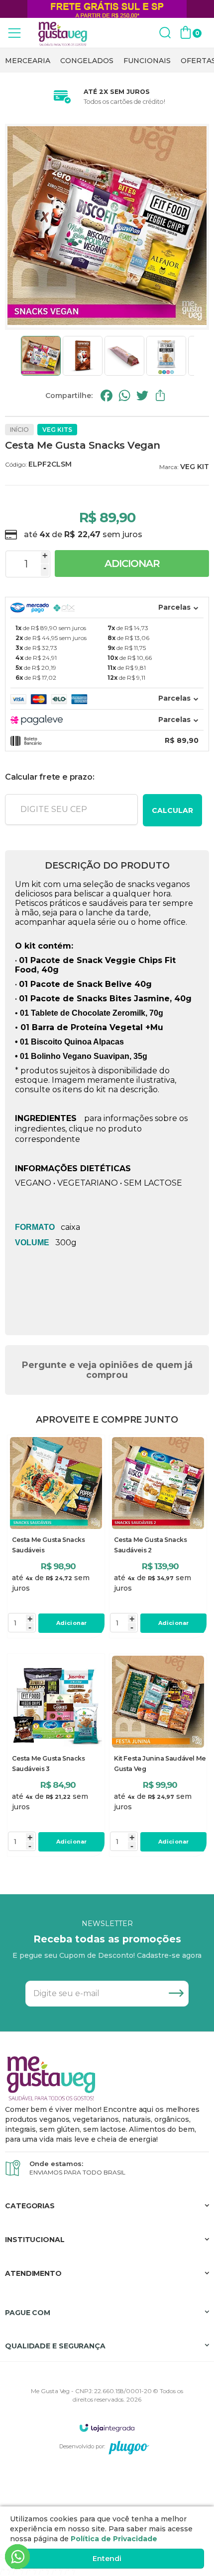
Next (198, 356)
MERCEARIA (28, 61)
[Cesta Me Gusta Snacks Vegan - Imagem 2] (83, 356)
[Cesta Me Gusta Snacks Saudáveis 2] (158, 1536)
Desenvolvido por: (82, 2446)
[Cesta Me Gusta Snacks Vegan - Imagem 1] (41, 356)
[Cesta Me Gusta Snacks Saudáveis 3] (56, 1755)
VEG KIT (195, 467)
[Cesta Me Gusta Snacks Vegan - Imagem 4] (166, 356)
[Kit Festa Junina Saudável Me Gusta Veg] (158, 1755)
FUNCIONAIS (147, 61)
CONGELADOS (87, 61)
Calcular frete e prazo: (50, 777)
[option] (28, 61)
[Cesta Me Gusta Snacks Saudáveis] (56, 1536)
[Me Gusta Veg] (65, 33)
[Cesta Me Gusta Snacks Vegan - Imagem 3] (124, 356)
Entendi (107, 2559)
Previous (16, 356)
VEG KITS (57, 430)
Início (19, 430)
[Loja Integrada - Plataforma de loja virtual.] (107, 2428)
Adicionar (132, 563)
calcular (172, 810)
